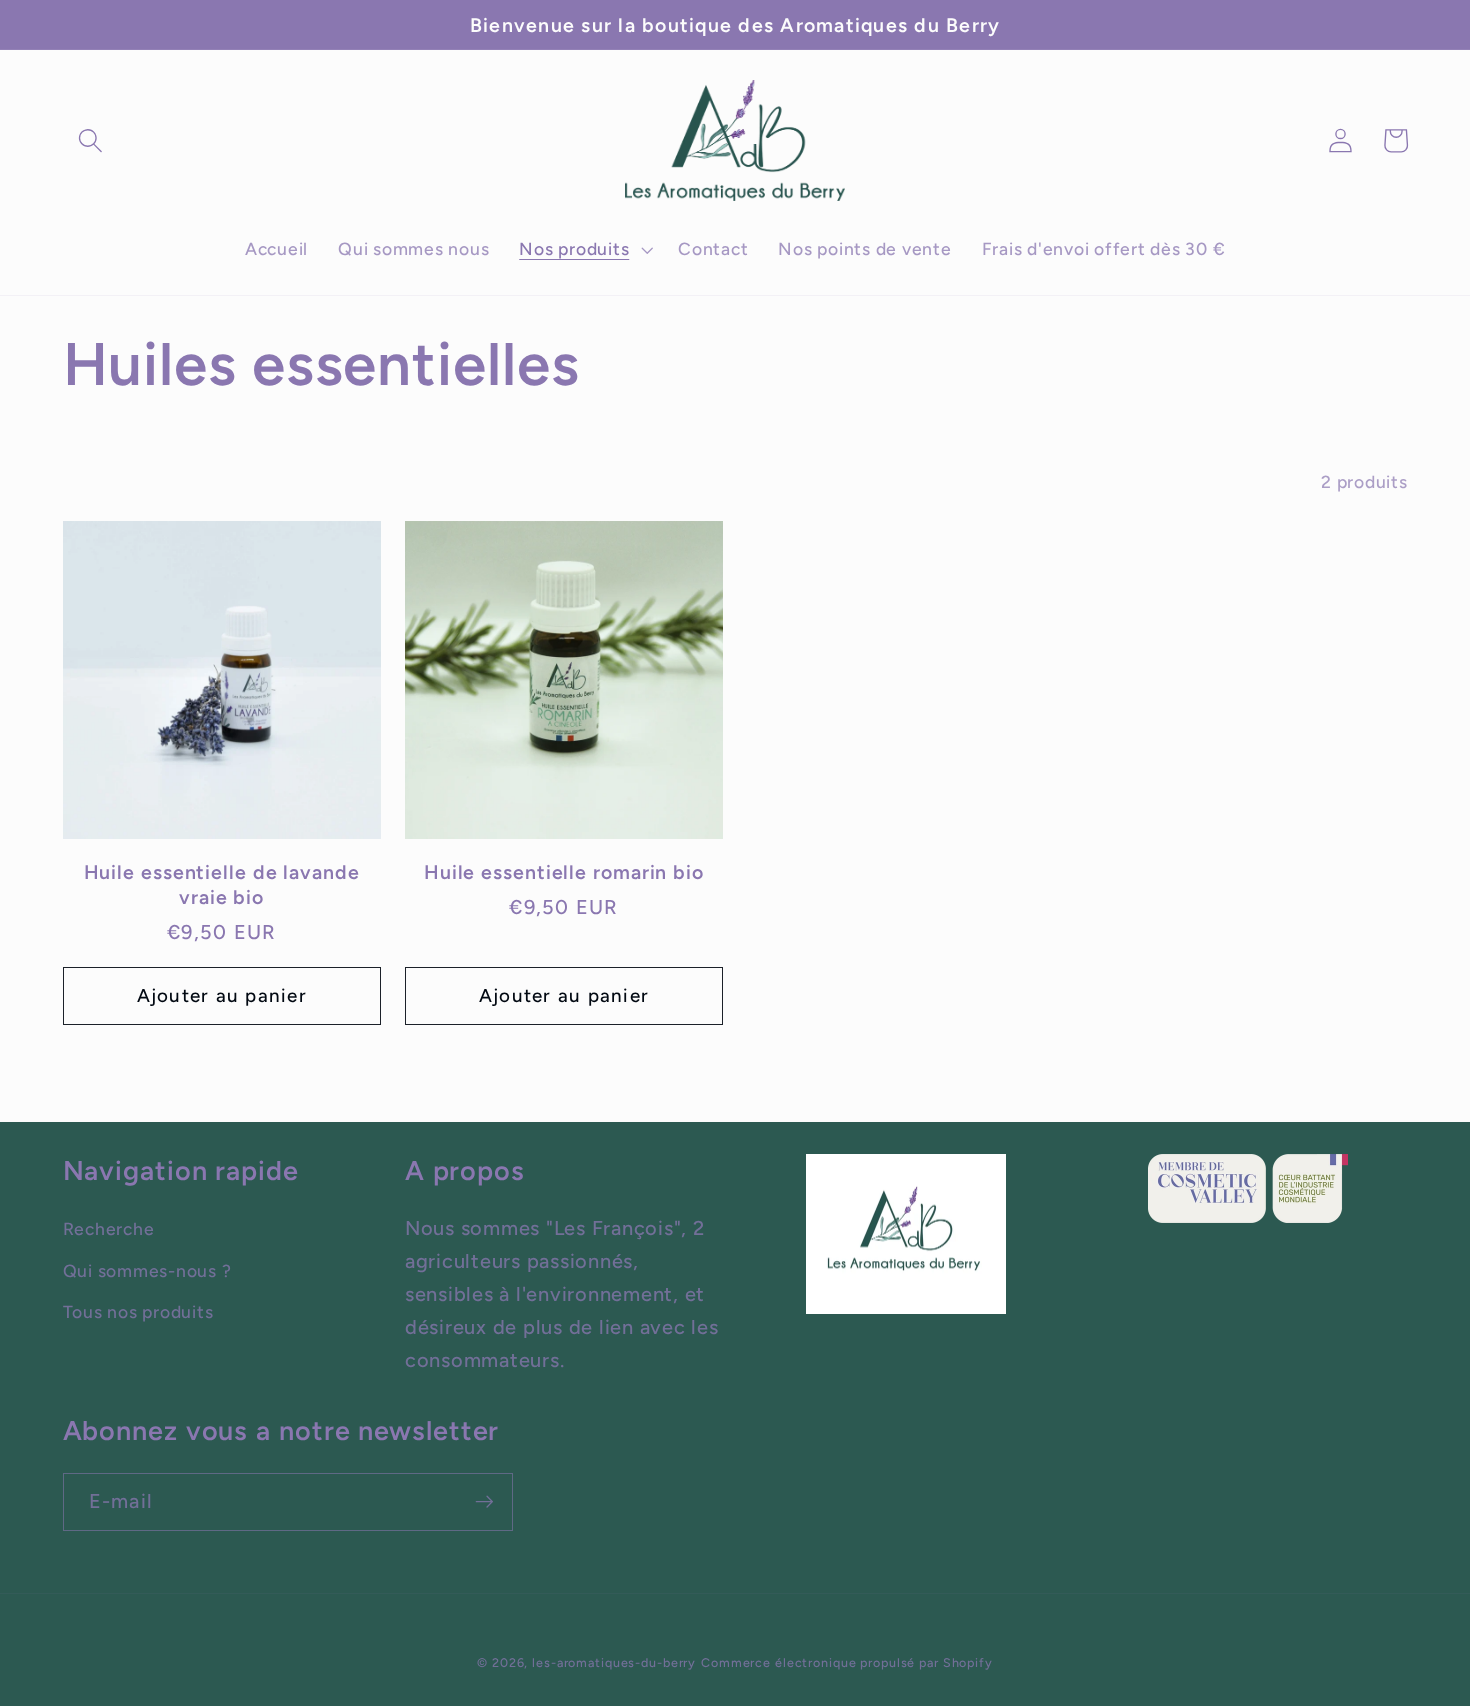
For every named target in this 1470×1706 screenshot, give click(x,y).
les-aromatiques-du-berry (614, 1662)
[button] (90, 140)
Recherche (109, 1228)
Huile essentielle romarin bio (564, 872)
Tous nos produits (138, 1311)
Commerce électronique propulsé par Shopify (847, 1662)
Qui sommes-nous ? (147, 1270)
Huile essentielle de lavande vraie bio (222, 884)
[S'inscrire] (484, 1502)
